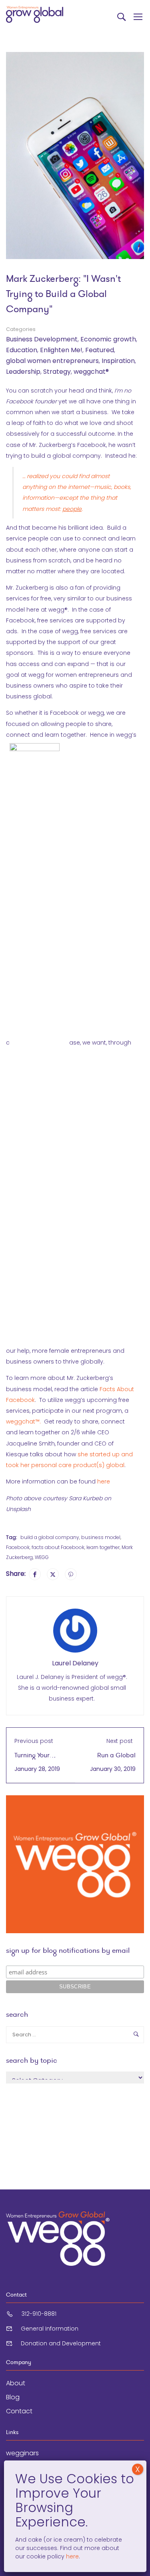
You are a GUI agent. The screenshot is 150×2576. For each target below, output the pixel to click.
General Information (50, 2329)
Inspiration (118, 361)
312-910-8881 (39, 2314)
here (104, 1481)
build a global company (50, 1537)
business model (101, 1537)
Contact (19, 2411)
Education (22, 350)
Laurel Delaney (75, 1663)
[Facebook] (35, 1574)
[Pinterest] (71, 1574)
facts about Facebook (58, 1547)
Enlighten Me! (61, 350)
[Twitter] (53, 1574)
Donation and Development (61, 2343)
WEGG (42, 1557)
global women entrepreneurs (52, 361)
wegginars (22, 2453)
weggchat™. (23, 1422)
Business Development (42, 339)
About (16, 2383)
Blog (13, 2397)
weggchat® (91, 372)
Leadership (23, 372)
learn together (103, 1547)
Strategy (57, 372)
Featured (100, 350)
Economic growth (108, 339)
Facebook (18, 1547)
